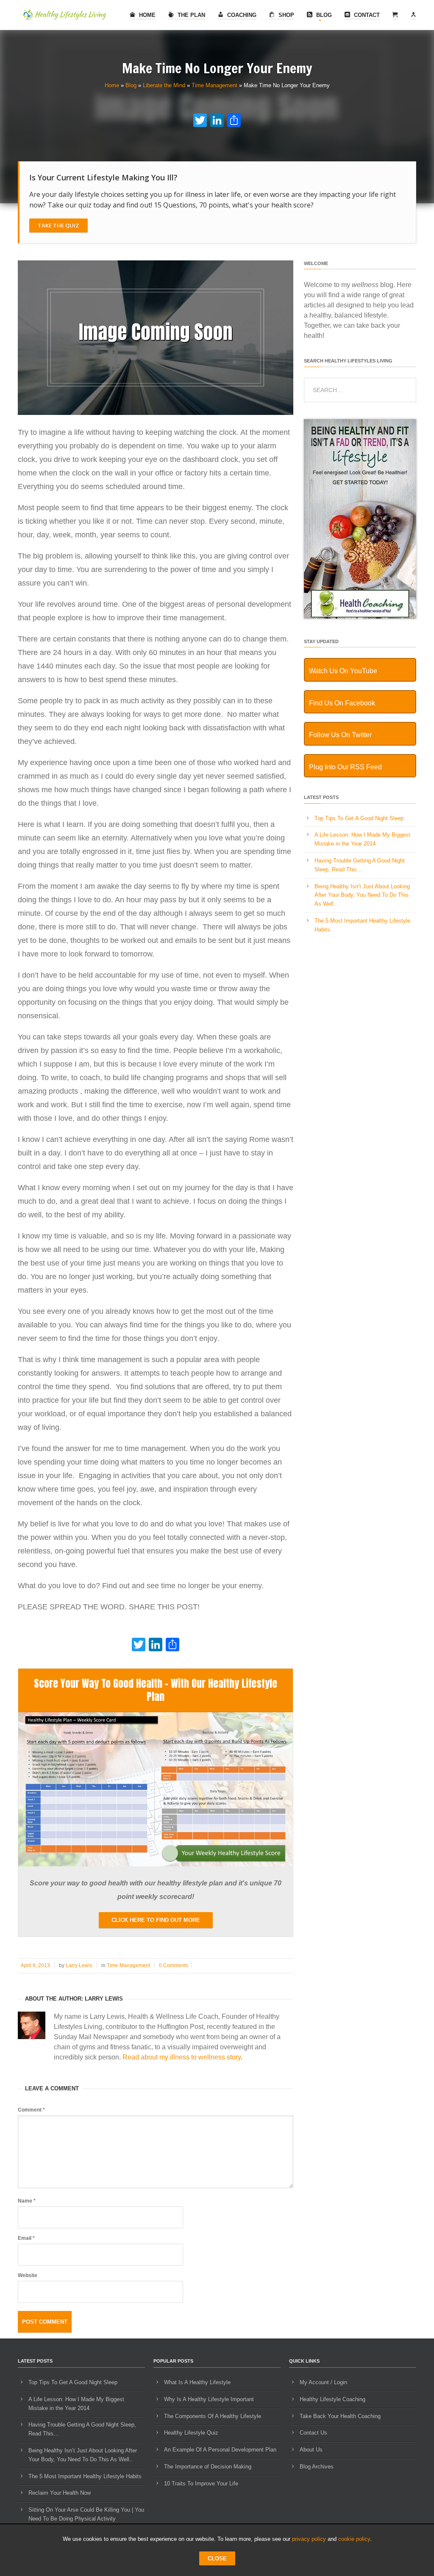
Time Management (214, 85)
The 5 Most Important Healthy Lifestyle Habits (85, 2476)
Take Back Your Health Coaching (340, 2416)
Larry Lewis (79, 1965)
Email (26, 2238)
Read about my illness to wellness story (182, 2057)
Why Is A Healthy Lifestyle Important (209, 2399)
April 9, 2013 (35, 1965)
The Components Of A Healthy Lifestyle (213, 2416)
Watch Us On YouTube (343, 671)
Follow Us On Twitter (340, 735)
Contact (366, 15)
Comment (31, 2110)
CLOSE (217, 2558)
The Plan (191, 15)
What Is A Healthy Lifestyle (197, 2382)
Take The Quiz (58, 225)
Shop (285, 15)
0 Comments (174, 1965)
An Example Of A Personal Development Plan (220, 2450)
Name (27, 2201)
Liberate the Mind (164, 85)
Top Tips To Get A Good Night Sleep (359, 818)
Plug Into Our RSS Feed (345, 767)
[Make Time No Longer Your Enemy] (156, 413)
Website (28, 2275)
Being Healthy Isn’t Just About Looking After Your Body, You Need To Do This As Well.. (362, 895)
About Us (311, 2450)
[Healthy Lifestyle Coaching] (360, 617)
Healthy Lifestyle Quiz (191, 2433)
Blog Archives (317, 2467)
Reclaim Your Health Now (60, 2493)
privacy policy (309, 2539)
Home (146, 15)
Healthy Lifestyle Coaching (332, 2399)
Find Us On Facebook (342, 703)
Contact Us (313, 2433)
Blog (323, 15)
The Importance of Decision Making (208, 2467)
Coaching (241, 15)
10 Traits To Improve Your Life (201, 2483)
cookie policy (354, 2539)
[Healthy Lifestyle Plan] (156, 1864)
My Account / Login (323, 2382)
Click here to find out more (156, 1920)
